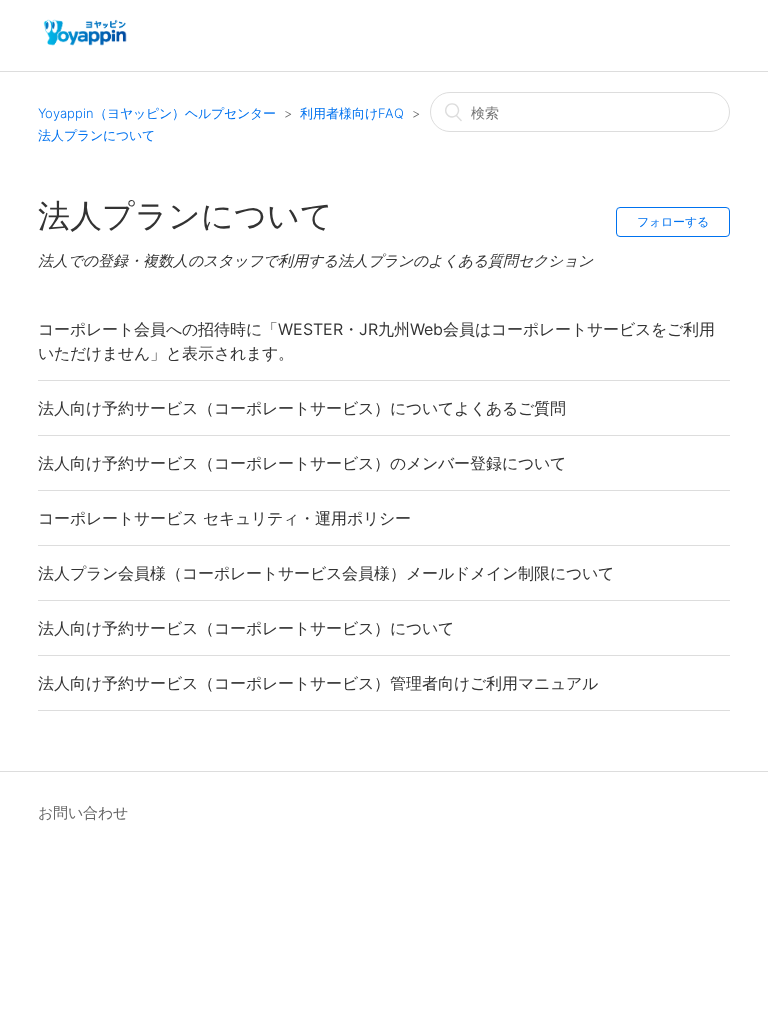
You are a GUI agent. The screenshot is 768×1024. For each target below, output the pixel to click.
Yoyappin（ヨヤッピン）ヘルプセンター (157, 113)
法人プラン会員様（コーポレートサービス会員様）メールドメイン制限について (326, 573)
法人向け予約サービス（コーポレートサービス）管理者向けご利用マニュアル (318, 683)
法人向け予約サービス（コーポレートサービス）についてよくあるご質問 (302, 408)
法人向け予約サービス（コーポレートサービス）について (246, 628)
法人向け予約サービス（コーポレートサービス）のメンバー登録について (302, 463)
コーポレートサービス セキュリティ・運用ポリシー (224, 518)
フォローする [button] (673, 221)
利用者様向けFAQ (352, 113)
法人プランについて (96, 135)
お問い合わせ (83, 812)
